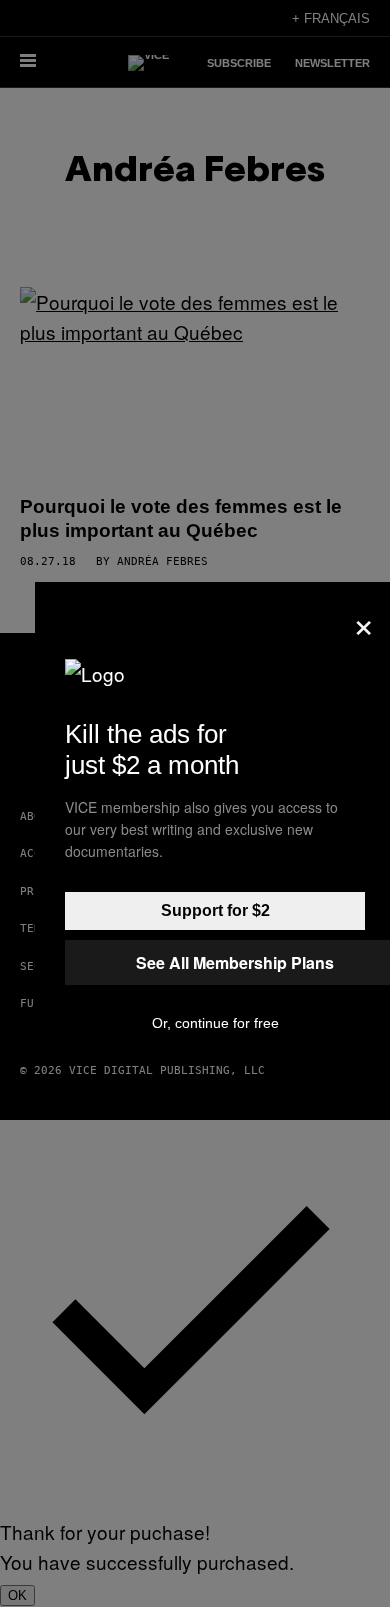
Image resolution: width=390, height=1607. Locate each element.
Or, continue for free (215, 1023)
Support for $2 (215, 910)
